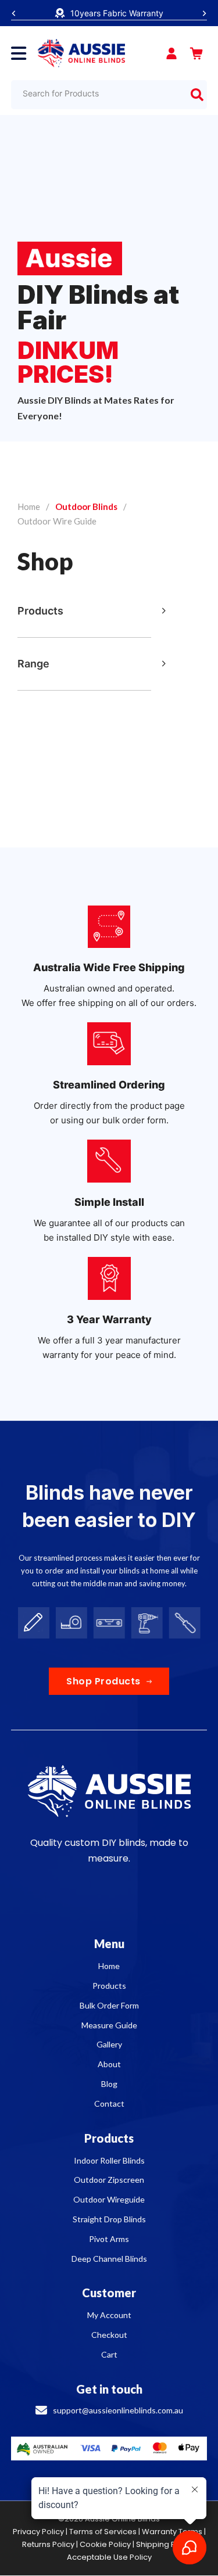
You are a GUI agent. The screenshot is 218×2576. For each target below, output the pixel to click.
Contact (109, 2103)
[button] (92, 611)
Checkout (109, 2335)
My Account (109, 2315)
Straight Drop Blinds (109, 2219)
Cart (109, 2354)
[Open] (19, 53)
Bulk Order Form (109, 2005)
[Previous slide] (14, 13)
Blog (109, 2084)
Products (109, 1986)
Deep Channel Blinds (109, 2259)
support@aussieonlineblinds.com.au (118, 2410)
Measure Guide (109, 2025)
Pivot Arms (109, 2239)
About (109, 2064)
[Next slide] (204, 13)
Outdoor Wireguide (109, 2199)
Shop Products (103, 1681)
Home (29, 506)
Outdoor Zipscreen (109, 2180)
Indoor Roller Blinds (109, 2160)
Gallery (109, 2044)
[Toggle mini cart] (196, 53)
